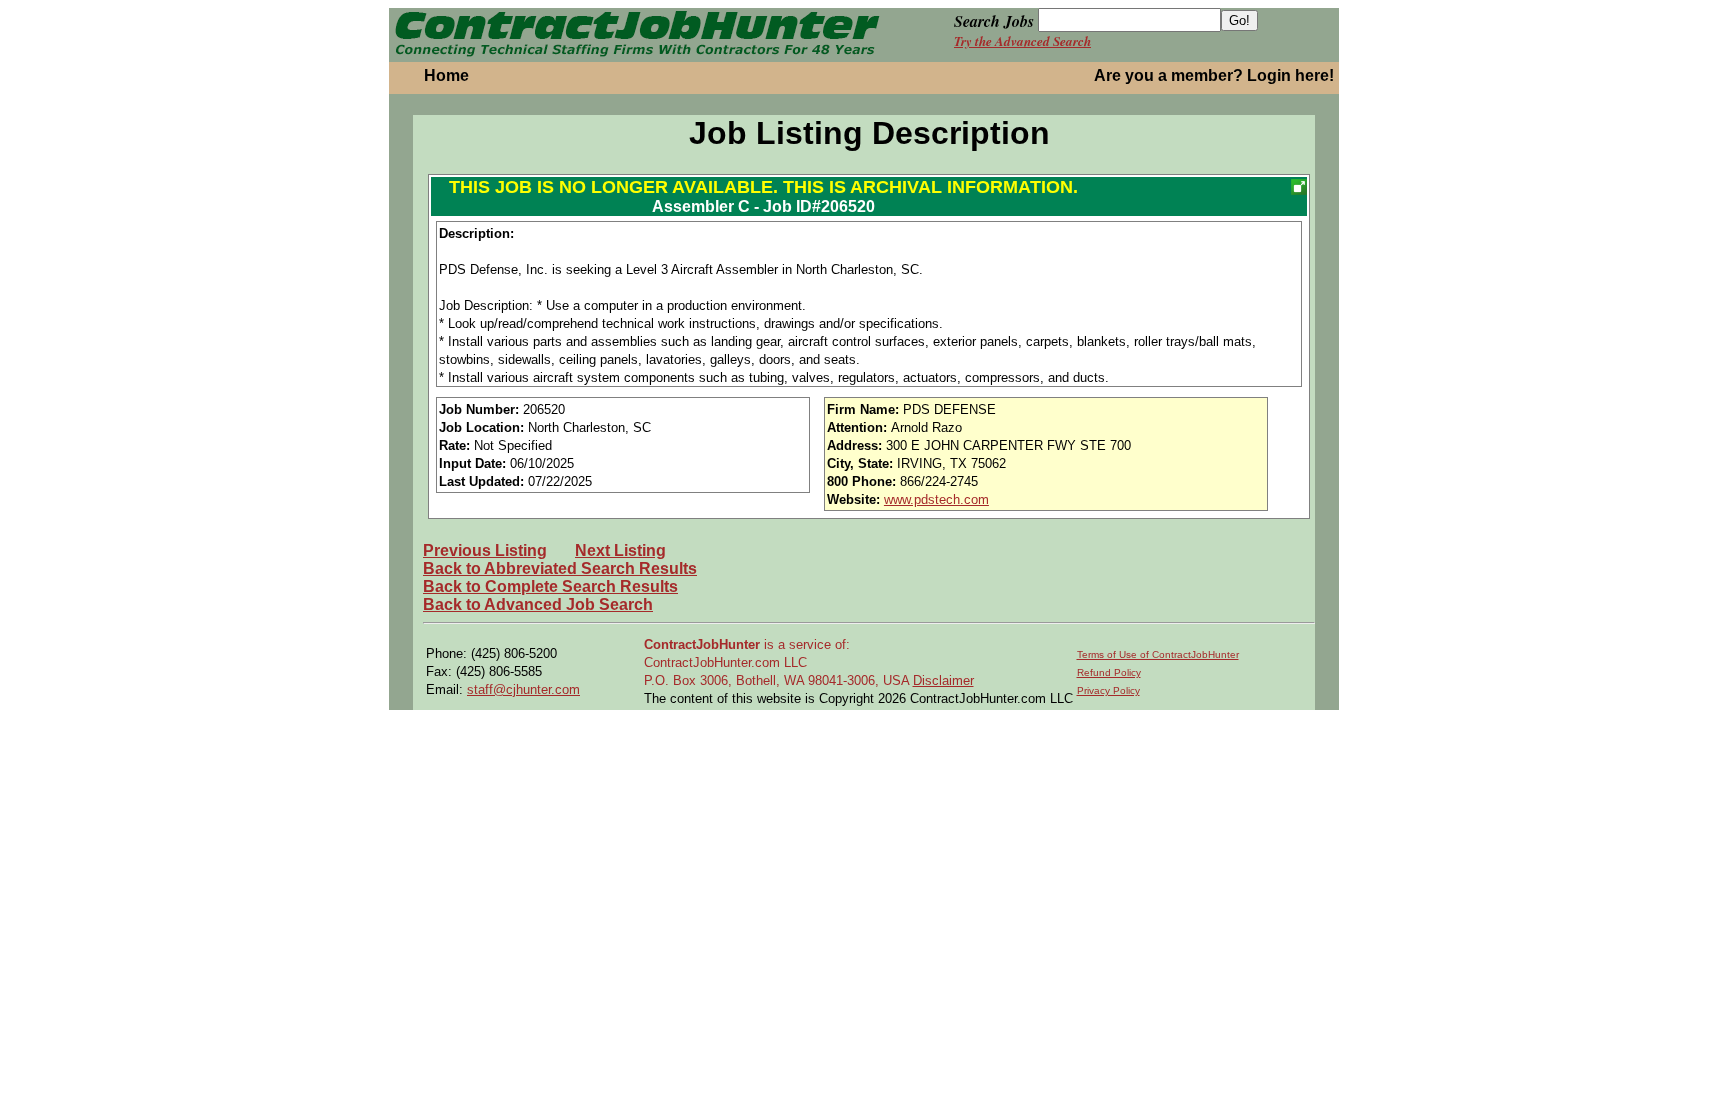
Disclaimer (943, 680)
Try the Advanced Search (1022, 41)
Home (446, 75)
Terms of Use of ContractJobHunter (1158, 654)
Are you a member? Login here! (1214, 75)
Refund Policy (1109, 672)
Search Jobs (994, 21)
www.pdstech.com (936, 499)
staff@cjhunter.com (523, 689)
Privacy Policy (1108, 690)
